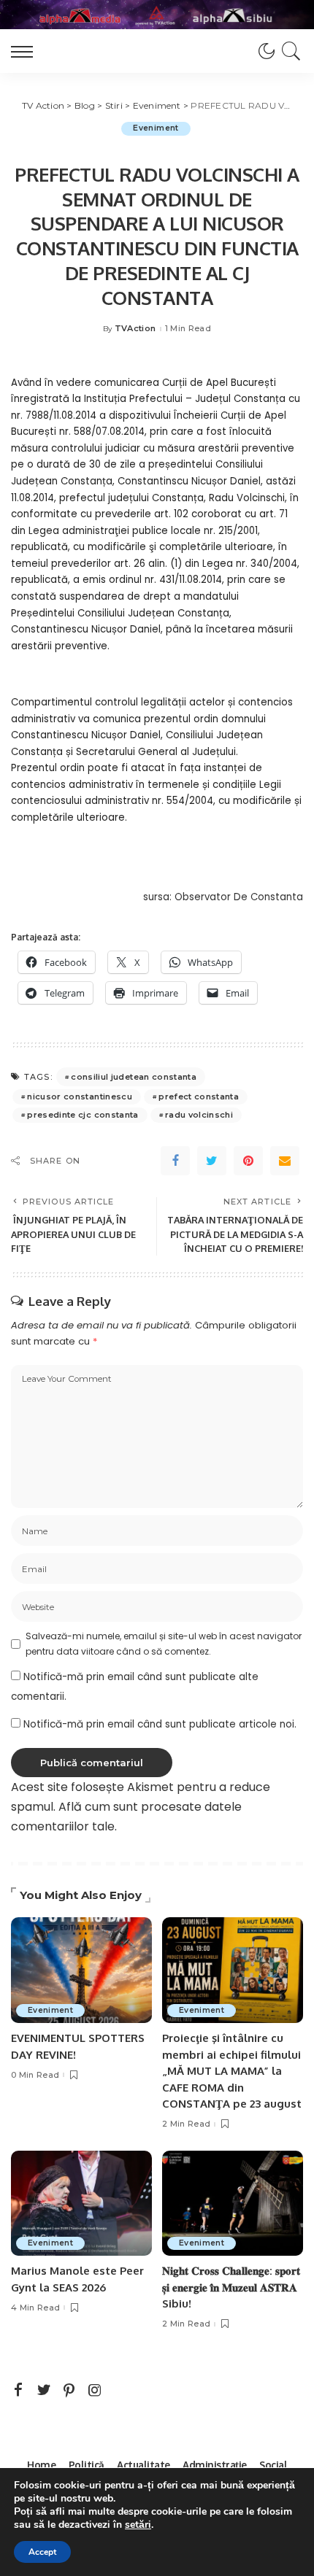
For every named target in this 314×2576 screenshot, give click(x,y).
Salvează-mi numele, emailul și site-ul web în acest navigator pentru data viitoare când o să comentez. (164, 1643)
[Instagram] (95, 2391)
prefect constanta (199, 1096)
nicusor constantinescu (80, 1096)
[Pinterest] (248, 1161)
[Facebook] (175, 1161)
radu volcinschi (199, 1115)
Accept (42, 2552)
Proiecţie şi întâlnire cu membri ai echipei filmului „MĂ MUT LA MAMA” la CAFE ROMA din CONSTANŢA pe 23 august (232, 2071)
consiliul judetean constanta (134, 1077)
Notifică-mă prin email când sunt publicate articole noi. (160, 1724)
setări (138, 2525)
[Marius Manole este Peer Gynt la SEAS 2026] (81, 2204)
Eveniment (156, 128)
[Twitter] (212, 1161)
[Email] (285, 1161)
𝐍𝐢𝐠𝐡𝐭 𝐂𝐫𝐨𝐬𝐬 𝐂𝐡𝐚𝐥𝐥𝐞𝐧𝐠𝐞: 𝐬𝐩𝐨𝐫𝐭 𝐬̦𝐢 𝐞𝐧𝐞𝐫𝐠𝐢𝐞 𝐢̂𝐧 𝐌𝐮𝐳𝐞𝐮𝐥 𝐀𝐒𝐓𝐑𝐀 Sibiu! (231, 2287)
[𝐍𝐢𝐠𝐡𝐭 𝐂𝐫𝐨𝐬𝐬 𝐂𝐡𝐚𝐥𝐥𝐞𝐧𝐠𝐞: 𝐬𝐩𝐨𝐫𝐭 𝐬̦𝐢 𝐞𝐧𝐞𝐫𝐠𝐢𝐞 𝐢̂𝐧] (233, 2204)
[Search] (289, 51)
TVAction (135, 329)
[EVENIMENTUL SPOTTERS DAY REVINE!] (81, 1970)
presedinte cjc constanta (83, 1115)
